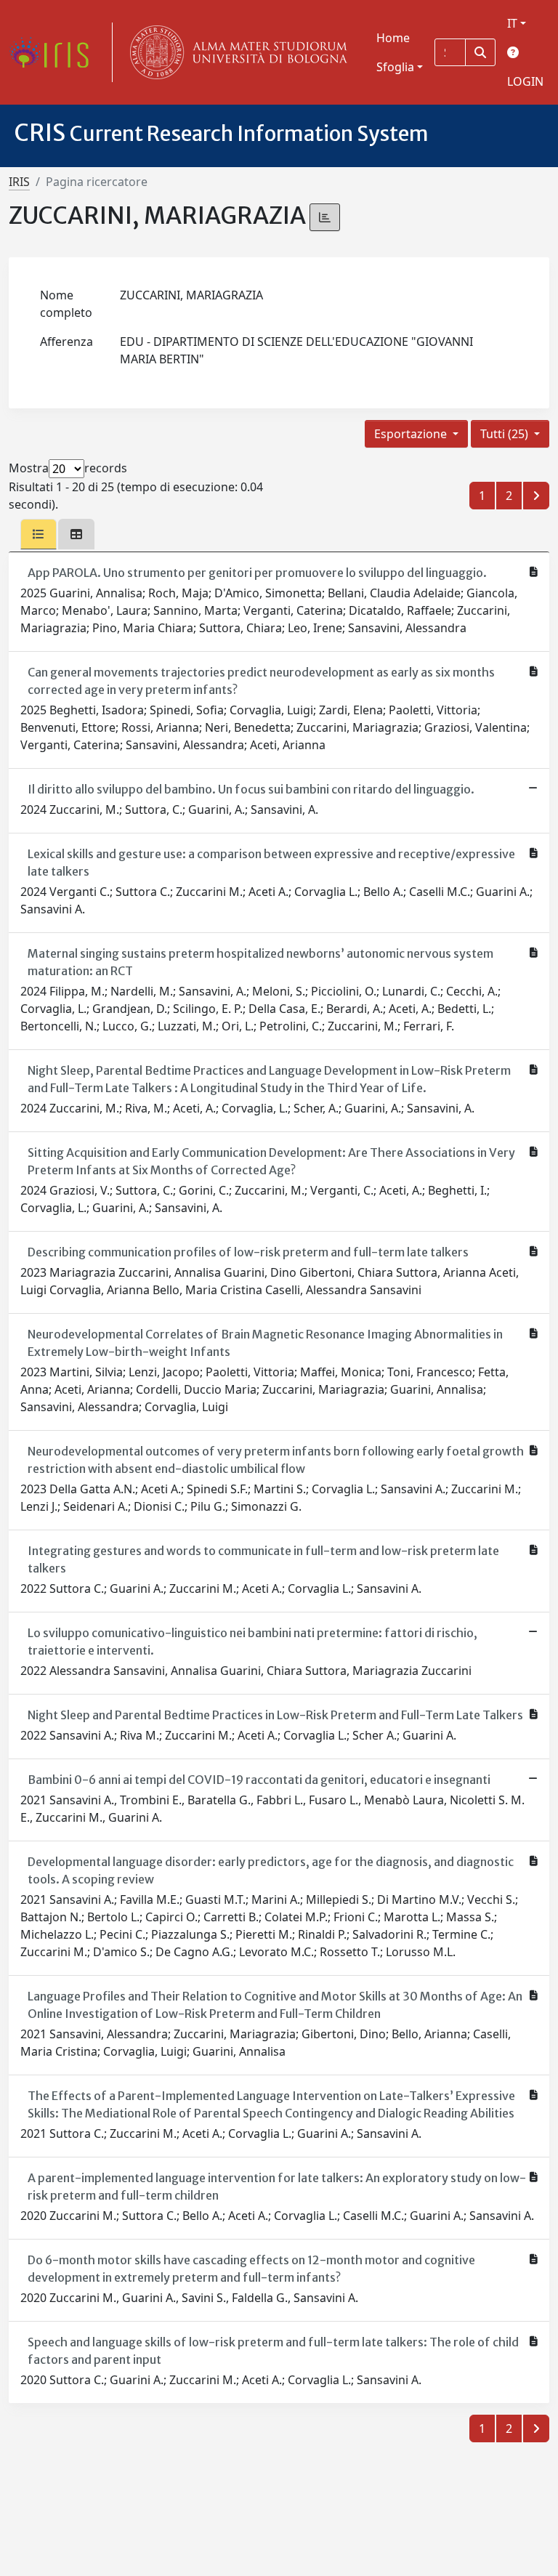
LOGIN (525, 81)
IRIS (19, 182)
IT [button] (512, 23)
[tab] (39, 534)
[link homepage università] (235, 52)
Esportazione (412, 434)
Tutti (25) (506, 434)
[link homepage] (54, 52)
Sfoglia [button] (395, 67)
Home (393, 38)
